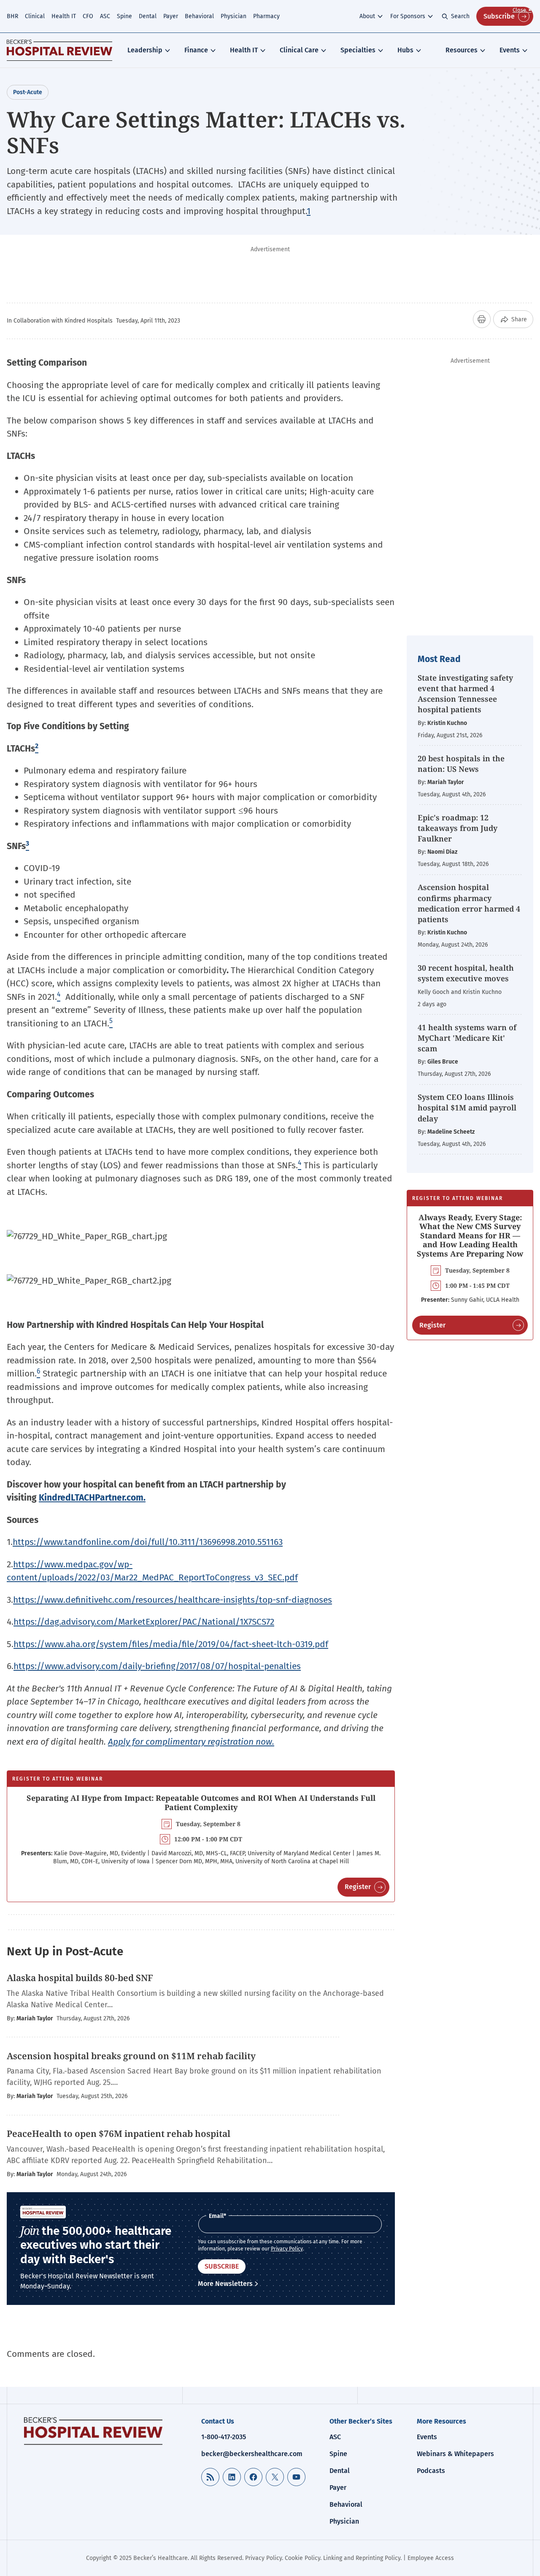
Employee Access (431, 2558)
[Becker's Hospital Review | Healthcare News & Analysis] (59, 50)
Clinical (35, 16)
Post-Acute (28, 92)
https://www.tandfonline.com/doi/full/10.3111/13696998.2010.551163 (148, 1542)
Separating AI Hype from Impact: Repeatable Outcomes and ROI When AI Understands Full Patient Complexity (201, 1802)
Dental (148, 16)
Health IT (64, 16)
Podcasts (431, 2471)
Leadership (145, 50)
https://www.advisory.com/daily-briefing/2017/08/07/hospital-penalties (157, 1666)
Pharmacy (266, 16)
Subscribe (499, 16)
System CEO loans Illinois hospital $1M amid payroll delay (467, 1107)
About (367, 16)
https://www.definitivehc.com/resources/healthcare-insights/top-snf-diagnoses (173, 1600)
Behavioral (199, 16)
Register (358, 1887)
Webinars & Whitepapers (455, 2454)
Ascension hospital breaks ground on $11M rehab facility (131, 2056)
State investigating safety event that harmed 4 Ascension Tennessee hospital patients (465, 694)
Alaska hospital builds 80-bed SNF (81, 1978)
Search (460, 16)
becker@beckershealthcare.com (252, 2454)
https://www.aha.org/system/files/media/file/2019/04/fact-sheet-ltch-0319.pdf (171, 1644)
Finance (196, 50)
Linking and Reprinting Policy (362, 2558)
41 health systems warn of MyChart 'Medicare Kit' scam (467, 1038)
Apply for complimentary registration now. (191, 1742)
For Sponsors (408, 16)
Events (510, 50)
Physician (234, 16)
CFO (88, 16)
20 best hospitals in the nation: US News (461, 764)
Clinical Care (299, 50)
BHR (12, 16)
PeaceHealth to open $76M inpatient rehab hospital (120, 2134)
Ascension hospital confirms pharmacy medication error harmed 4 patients (469, 903)
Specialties (358, 50)
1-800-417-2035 (224, 2437)
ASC (105, 16)
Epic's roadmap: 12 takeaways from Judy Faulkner (458, 828)
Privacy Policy (287, 2249)
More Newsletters (225, 2284)
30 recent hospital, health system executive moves (466, 973)
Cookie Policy (302, 2558)
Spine (124, 16)
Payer (171, 16)
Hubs (405, 50)
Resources (462, 50)
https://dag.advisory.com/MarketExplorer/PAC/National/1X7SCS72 (144, 1622)
